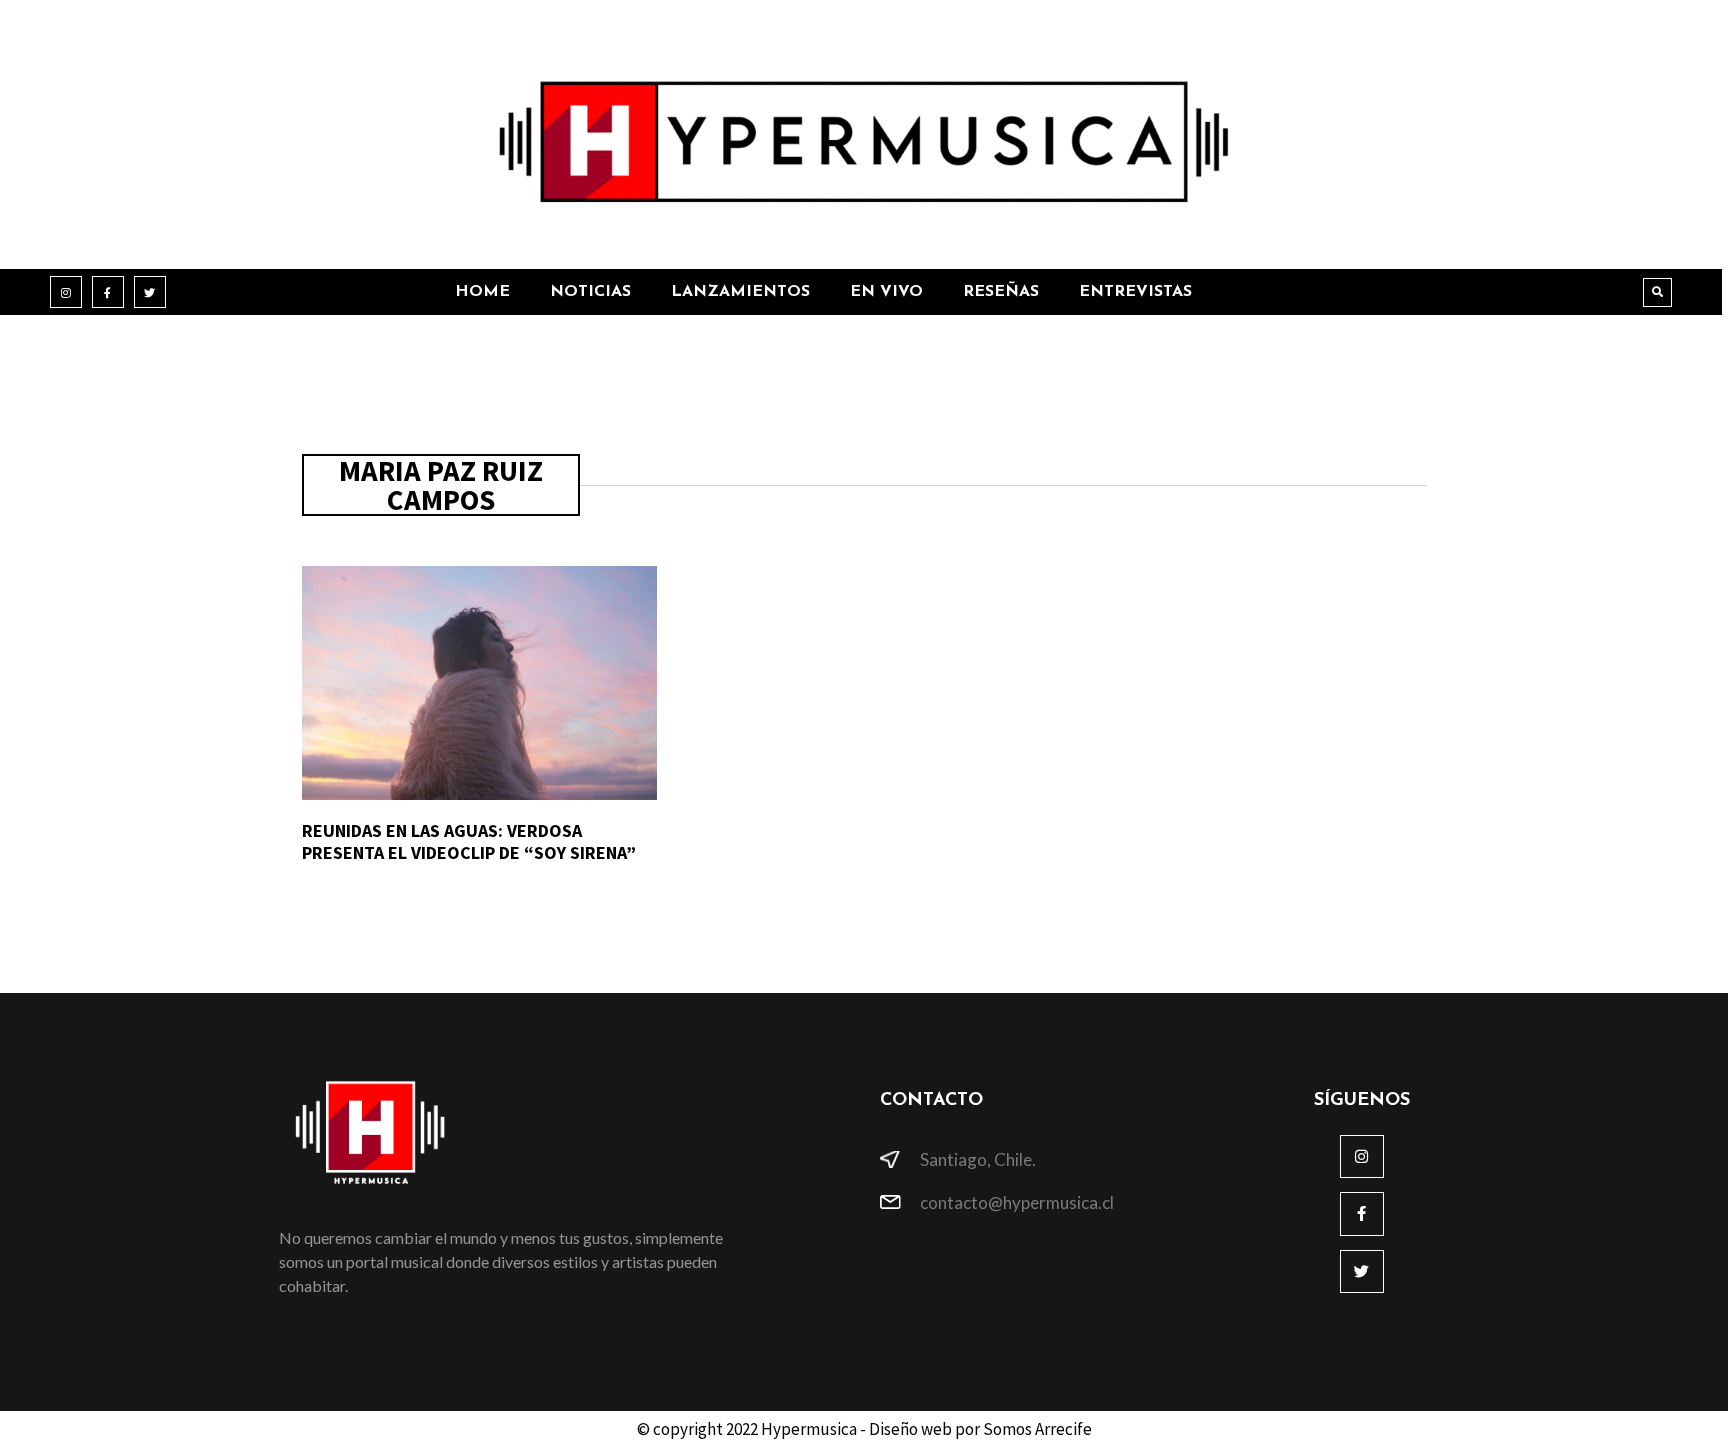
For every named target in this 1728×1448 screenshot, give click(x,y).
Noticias (590, 292)
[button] (1657, 292)
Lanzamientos (740, 292)
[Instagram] (66, 292)
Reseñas (1001, 292)
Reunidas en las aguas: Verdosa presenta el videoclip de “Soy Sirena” (469, 841)
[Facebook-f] (108, 292)
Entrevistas (1135, 292)
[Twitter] (150, 292)
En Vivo (886, 292)
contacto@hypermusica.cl (1017, 1202)
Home (482, 292)
